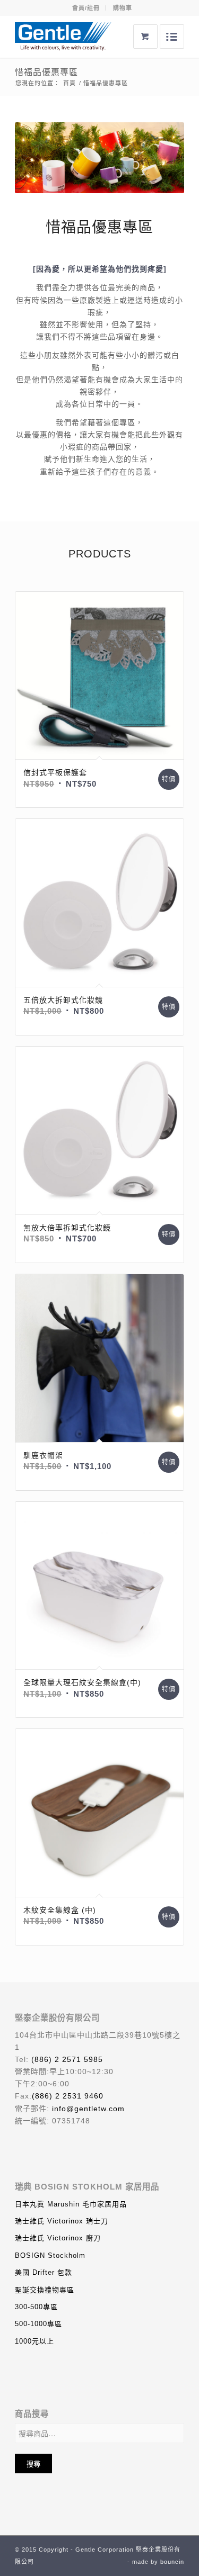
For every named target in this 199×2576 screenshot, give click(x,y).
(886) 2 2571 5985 (67, 2059)
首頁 (70, 83)
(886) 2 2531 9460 (68, 2096)
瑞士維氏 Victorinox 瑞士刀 (62, 2221)
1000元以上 (34, 2341)
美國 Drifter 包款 (44, 2272)
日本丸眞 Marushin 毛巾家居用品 (71, 2204)
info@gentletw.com (88, 2109)
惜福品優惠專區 (46, 72)
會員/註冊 (86, 8)
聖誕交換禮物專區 (45, 2290)
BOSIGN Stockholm (50, 2255)
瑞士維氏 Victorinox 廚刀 (58, 2238)
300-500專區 (36, 2307)
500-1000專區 (38, 2324)
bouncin (172, 2562)
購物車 (123, 8)
